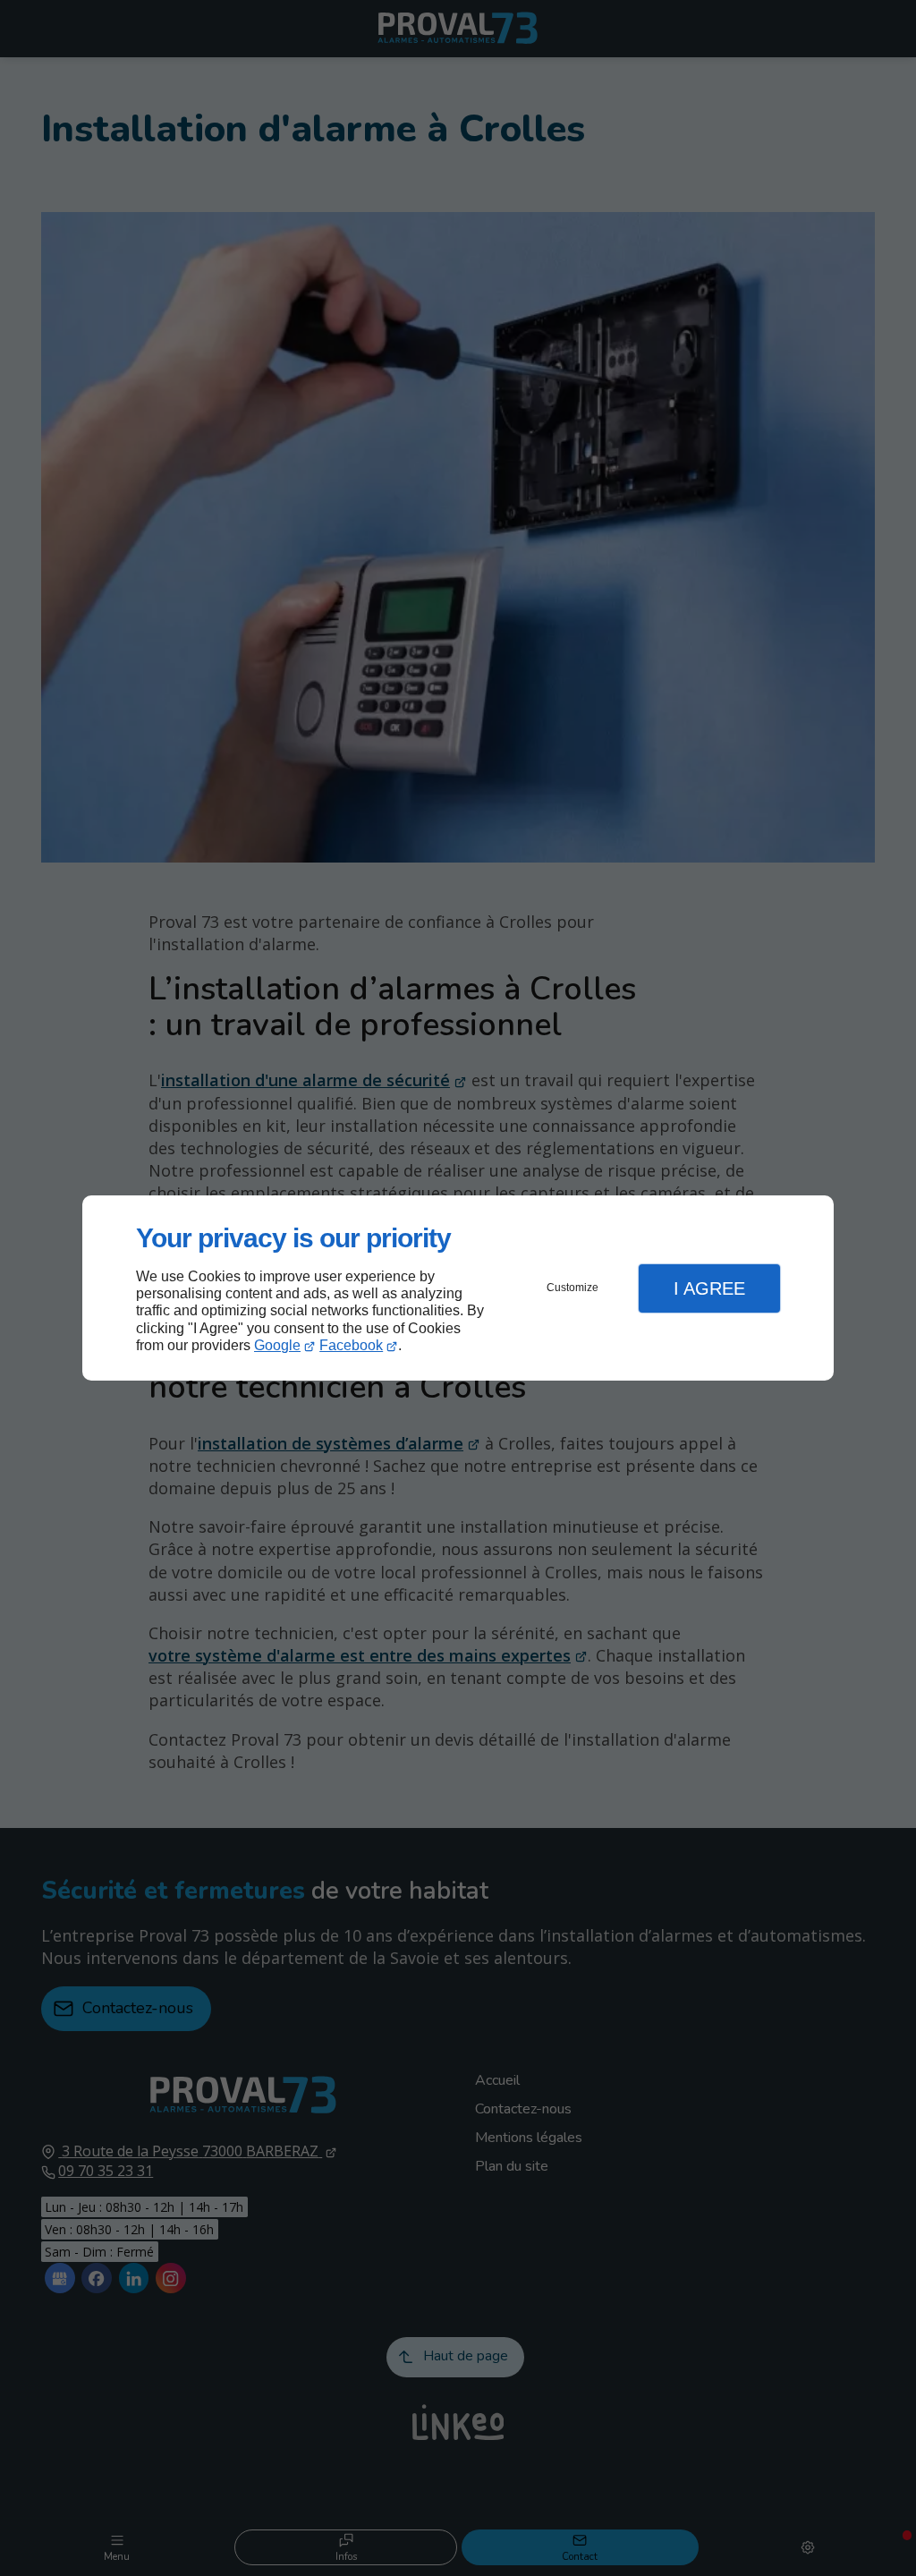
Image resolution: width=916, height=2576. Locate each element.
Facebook (351, 1345)
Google (277, 1345)
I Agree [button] (709, 1288)
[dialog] (458, 1288)
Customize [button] (572, 1288)
